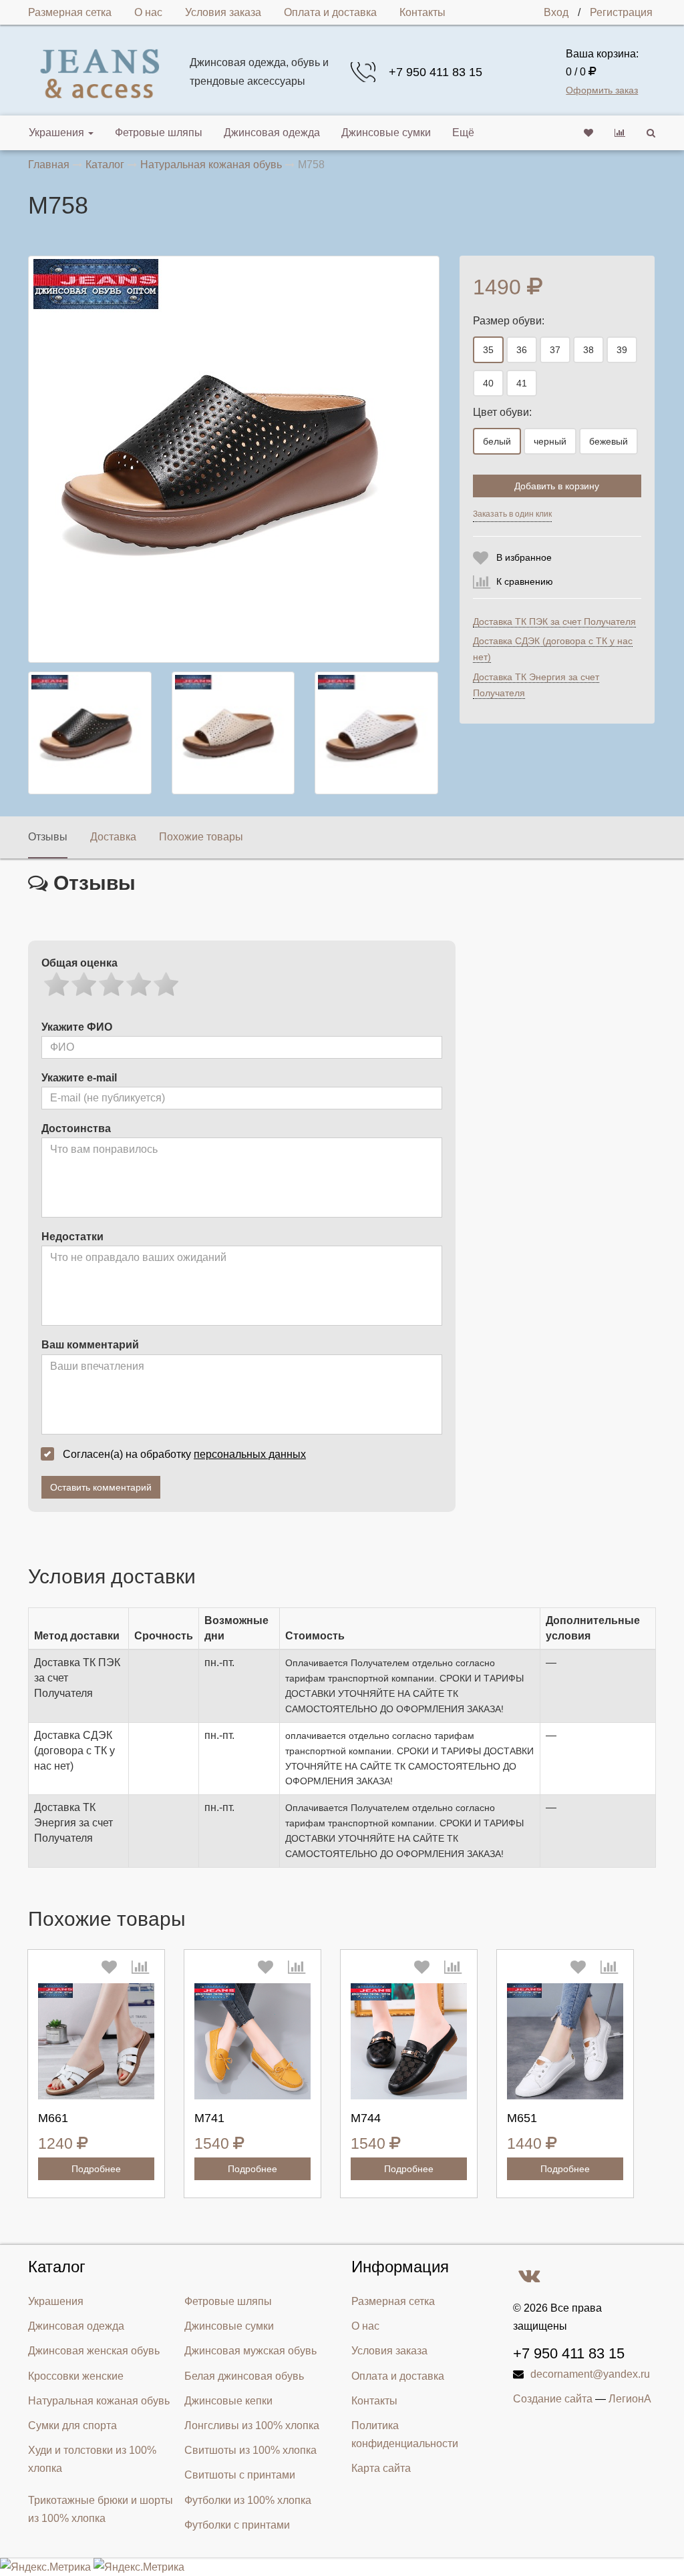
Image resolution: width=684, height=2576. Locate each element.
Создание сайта (553, 2399)
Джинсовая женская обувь (94, 2351)
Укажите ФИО (77, 1027)
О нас (148, 12)
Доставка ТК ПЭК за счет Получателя (554, 621)
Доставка (113, 837)
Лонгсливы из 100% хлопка (252, 2425)
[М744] (409, 2041)
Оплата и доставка (330, 12)
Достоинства (76, 1128)
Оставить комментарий (101, 1487)
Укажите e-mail (79, 1078)
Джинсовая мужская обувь (250, 2351)
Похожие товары (201, 837)
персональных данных (250, 1454)
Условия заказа (223, 12)
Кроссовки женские (76, 2376)
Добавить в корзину (557, 486)
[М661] (96, 2041)
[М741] (252, 2041)
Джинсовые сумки (386, 133)
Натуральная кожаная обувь (99, 2401)
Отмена (592, 517)
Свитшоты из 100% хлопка (250, 2450)
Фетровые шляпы (159, 133)
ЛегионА (630, 2399)
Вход (556, 12)
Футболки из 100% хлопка (248, 2500)
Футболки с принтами (237, 2525)
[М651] (565, 2041)
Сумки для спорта (72, 2425)
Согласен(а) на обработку (184, 1454)
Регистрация (621, 12)
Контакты (422, 12)
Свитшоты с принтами (240, 2475)
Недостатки (72, 1237)
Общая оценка (79, 963)
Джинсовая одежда (272, 133)
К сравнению (525, 581)
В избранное (524, 557)
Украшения (56, 133)
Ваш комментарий (90, 1345)
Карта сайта (381, 2468)
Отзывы (48, 837)
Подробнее (96, 2169)
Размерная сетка (70, 12)
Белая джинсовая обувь (244, 2376)
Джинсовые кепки (228, 2401)
